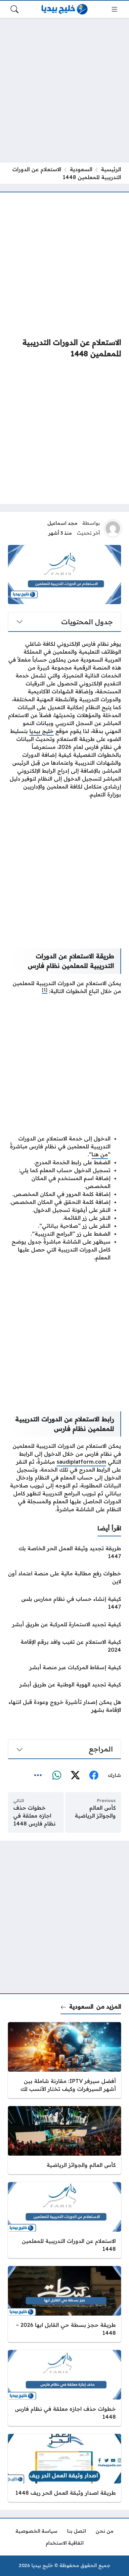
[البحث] (15, 9)
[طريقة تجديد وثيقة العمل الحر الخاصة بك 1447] (64, 1552)
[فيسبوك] (94, 1776)
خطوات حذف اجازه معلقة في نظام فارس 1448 (34, 1816)
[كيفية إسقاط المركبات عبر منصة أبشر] (64, 1667)
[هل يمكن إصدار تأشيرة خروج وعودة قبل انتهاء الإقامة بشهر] (64, 1706)
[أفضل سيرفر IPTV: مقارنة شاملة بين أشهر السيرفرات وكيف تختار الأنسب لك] (64, 2060)
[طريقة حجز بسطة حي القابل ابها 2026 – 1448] (64, 2304)
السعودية (81, 169)
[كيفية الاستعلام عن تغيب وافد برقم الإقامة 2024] (64, 1646)
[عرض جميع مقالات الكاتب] (113, 528)
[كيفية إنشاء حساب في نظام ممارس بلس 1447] (64, 1603)
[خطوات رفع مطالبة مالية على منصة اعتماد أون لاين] (64, 1577)
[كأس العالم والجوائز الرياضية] (64, 2140)
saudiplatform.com (81, 1462)
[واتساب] (57, 1776)
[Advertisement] (64, 90)
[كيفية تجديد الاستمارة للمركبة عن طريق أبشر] (64, 1624)
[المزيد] (38, 1776)
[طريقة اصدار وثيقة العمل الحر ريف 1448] (64, 2468)
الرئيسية (111, 169)
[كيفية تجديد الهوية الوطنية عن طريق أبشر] (64, 1684)
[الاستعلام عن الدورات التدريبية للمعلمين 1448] (64, 2220)
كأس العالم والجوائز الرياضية (95, 1812)
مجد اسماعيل (62, 523)
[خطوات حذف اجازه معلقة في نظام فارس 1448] (64, 2388)
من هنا (100, 1154)
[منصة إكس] (75, 1776)
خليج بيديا (42, 731)
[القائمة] (114, 9)
